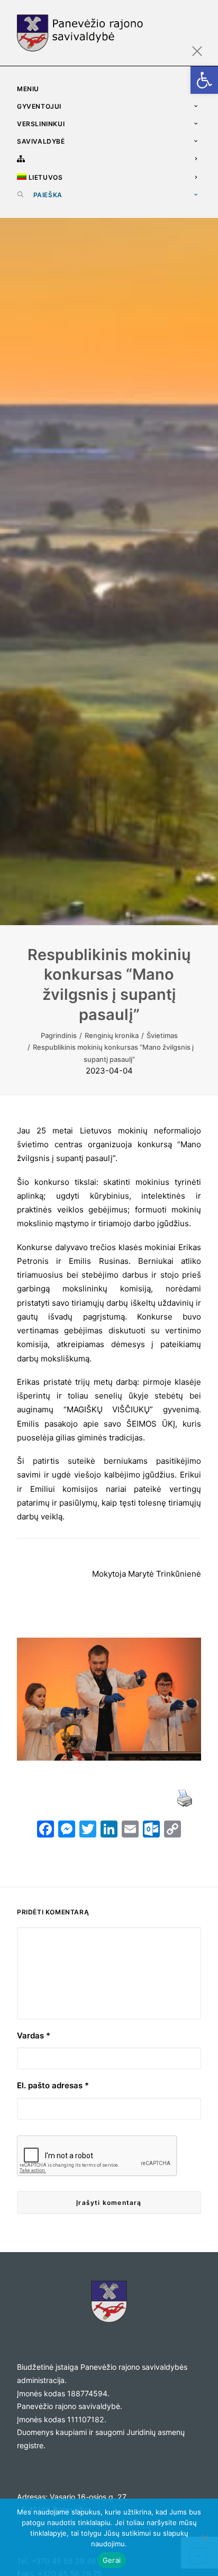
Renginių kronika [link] (112, 1035)
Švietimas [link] (162, 1035)
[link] (204, 80)
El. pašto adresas (53, 2085)
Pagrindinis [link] (59, 1035)
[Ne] (205, 2537)
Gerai (112, 2560)
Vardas (34, 2036)
